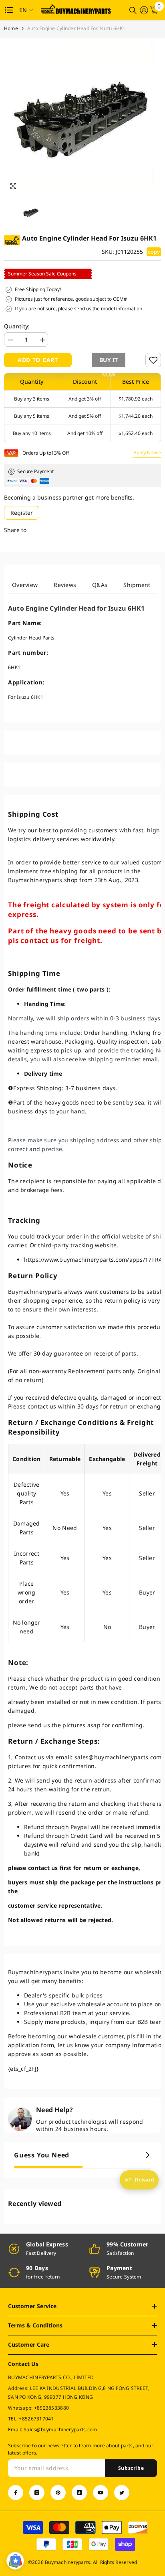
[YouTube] (101, 2493)
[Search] (133, 10)
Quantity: (17, 326)
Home (11, 28)
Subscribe (131, 2468)
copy (154, 252)
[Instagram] (37, 2493)
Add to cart (38, 360)
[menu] (9, 10)
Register (22, 513)
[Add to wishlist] (153, 360)
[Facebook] (16, 2493)
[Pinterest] (58, 2493)
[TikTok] (79, 2493)
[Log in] (144, 10)
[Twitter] (122, 2493)
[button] (107, 360)
